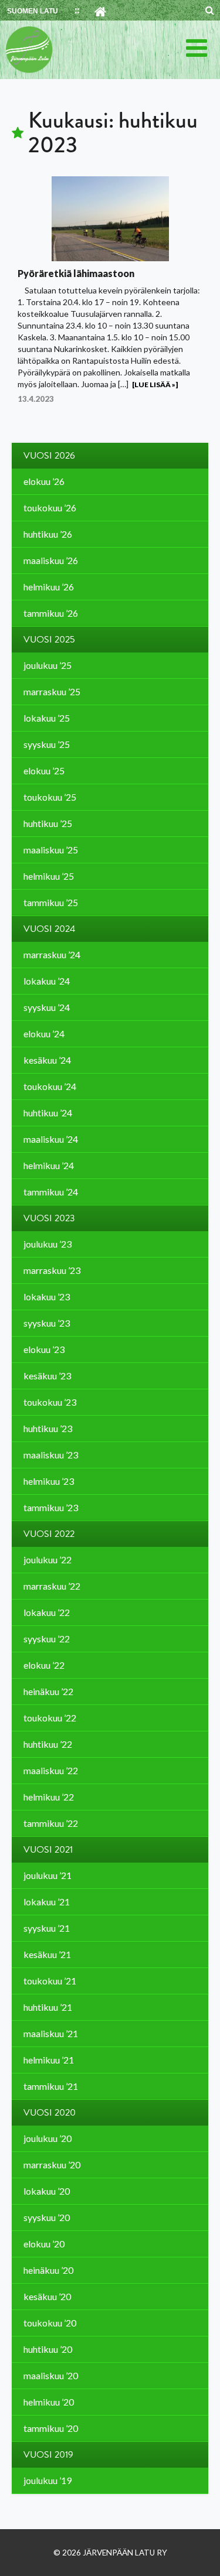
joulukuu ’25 (48, 665)
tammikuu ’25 (51, 902)
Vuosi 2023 (49, 1218)
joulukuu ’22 (48, 1559)
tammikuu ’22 (51, 1823)
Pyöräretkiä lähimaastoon (76, 273)
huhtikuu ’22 (48, 1744)
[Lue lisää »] (155, 385)
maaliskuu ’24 (51, 1139)
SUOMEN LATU (33, 11)
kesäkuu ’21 (47, 1954)
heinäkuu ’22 (48, 1691)
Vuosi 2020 (50, 2113)
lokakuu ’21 (47, 1902)
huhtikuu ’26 (48, 534)
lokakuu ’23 (47, 1296)
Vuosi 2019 (48, 2455)
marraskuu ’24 (52, 954)
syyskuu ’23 (47, 1323)
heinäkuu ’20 (48, 2270)
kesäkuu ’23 (47, 1376)
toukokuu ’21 (50, 1981)
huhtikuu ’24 (48, 1113)
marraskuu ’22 (52, 1586)
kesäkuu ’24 (47, 1060)
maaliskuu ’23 (51, 1455)
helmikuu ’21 (49, 2060)
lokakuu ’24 (47, 981)
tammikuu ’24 (51, 1192)
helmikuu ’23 (49, 1481)
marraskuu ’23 (52, 1270)
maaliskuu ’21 (51, 2033)
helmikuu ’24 (49, 1165)
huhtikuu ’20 (48, 2349)
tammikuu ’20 (51, 2428)
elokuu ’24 (44, 1034)
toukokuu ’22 (50, 1718)
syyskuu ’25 (47, 744)
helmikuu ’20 (49, 2402)
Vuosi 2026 (49, 456)
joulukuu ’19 (48, 2480)
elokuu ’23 (44, 1349)
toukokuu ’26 (50, 508)
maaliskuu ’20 (51, 2375)
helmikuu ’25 (49, 876)
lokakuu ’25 (47, 718)
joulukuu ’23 (48, 1244)
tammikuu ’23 (51, 1507)
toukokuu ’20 (50, 2323)
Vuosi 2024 (49, 929)
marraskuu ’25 (52, 691)
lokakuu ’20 (47, 2191)
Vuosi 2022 (49, 1534)
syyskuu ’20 (47, 2217)
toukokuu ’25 (50, 797)
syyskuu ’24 (47, 1007)
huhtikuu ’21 (48, 2007)
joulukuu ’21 (48, 1875)
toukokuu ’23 (50, 1402)
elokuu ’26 (44, 481)
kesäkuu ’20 (47, 2296)
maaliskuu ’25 (51, 850)
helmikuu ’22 (49, 1797)
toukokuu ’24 (50, 1086)
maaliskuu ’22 (51, 1770)
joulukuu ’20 (48, 2138)
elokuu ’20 (44, 2244)
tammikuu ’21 (51, 2086)
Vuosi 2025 (49, 640)
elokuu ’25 (44, 771)
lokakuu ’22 (47, 1612)
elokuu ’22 (44, 1665)
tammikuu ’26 (51, 613)
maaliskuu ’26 (51, 560)
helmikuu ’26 (49, 587)
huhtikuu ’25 (48, 823)
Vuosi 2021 (48, 1850)
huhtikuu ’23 (48, 1428)
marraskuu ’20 (52, 2165)
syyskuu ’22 (47, 1639)
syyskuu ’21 (47, 1928)
